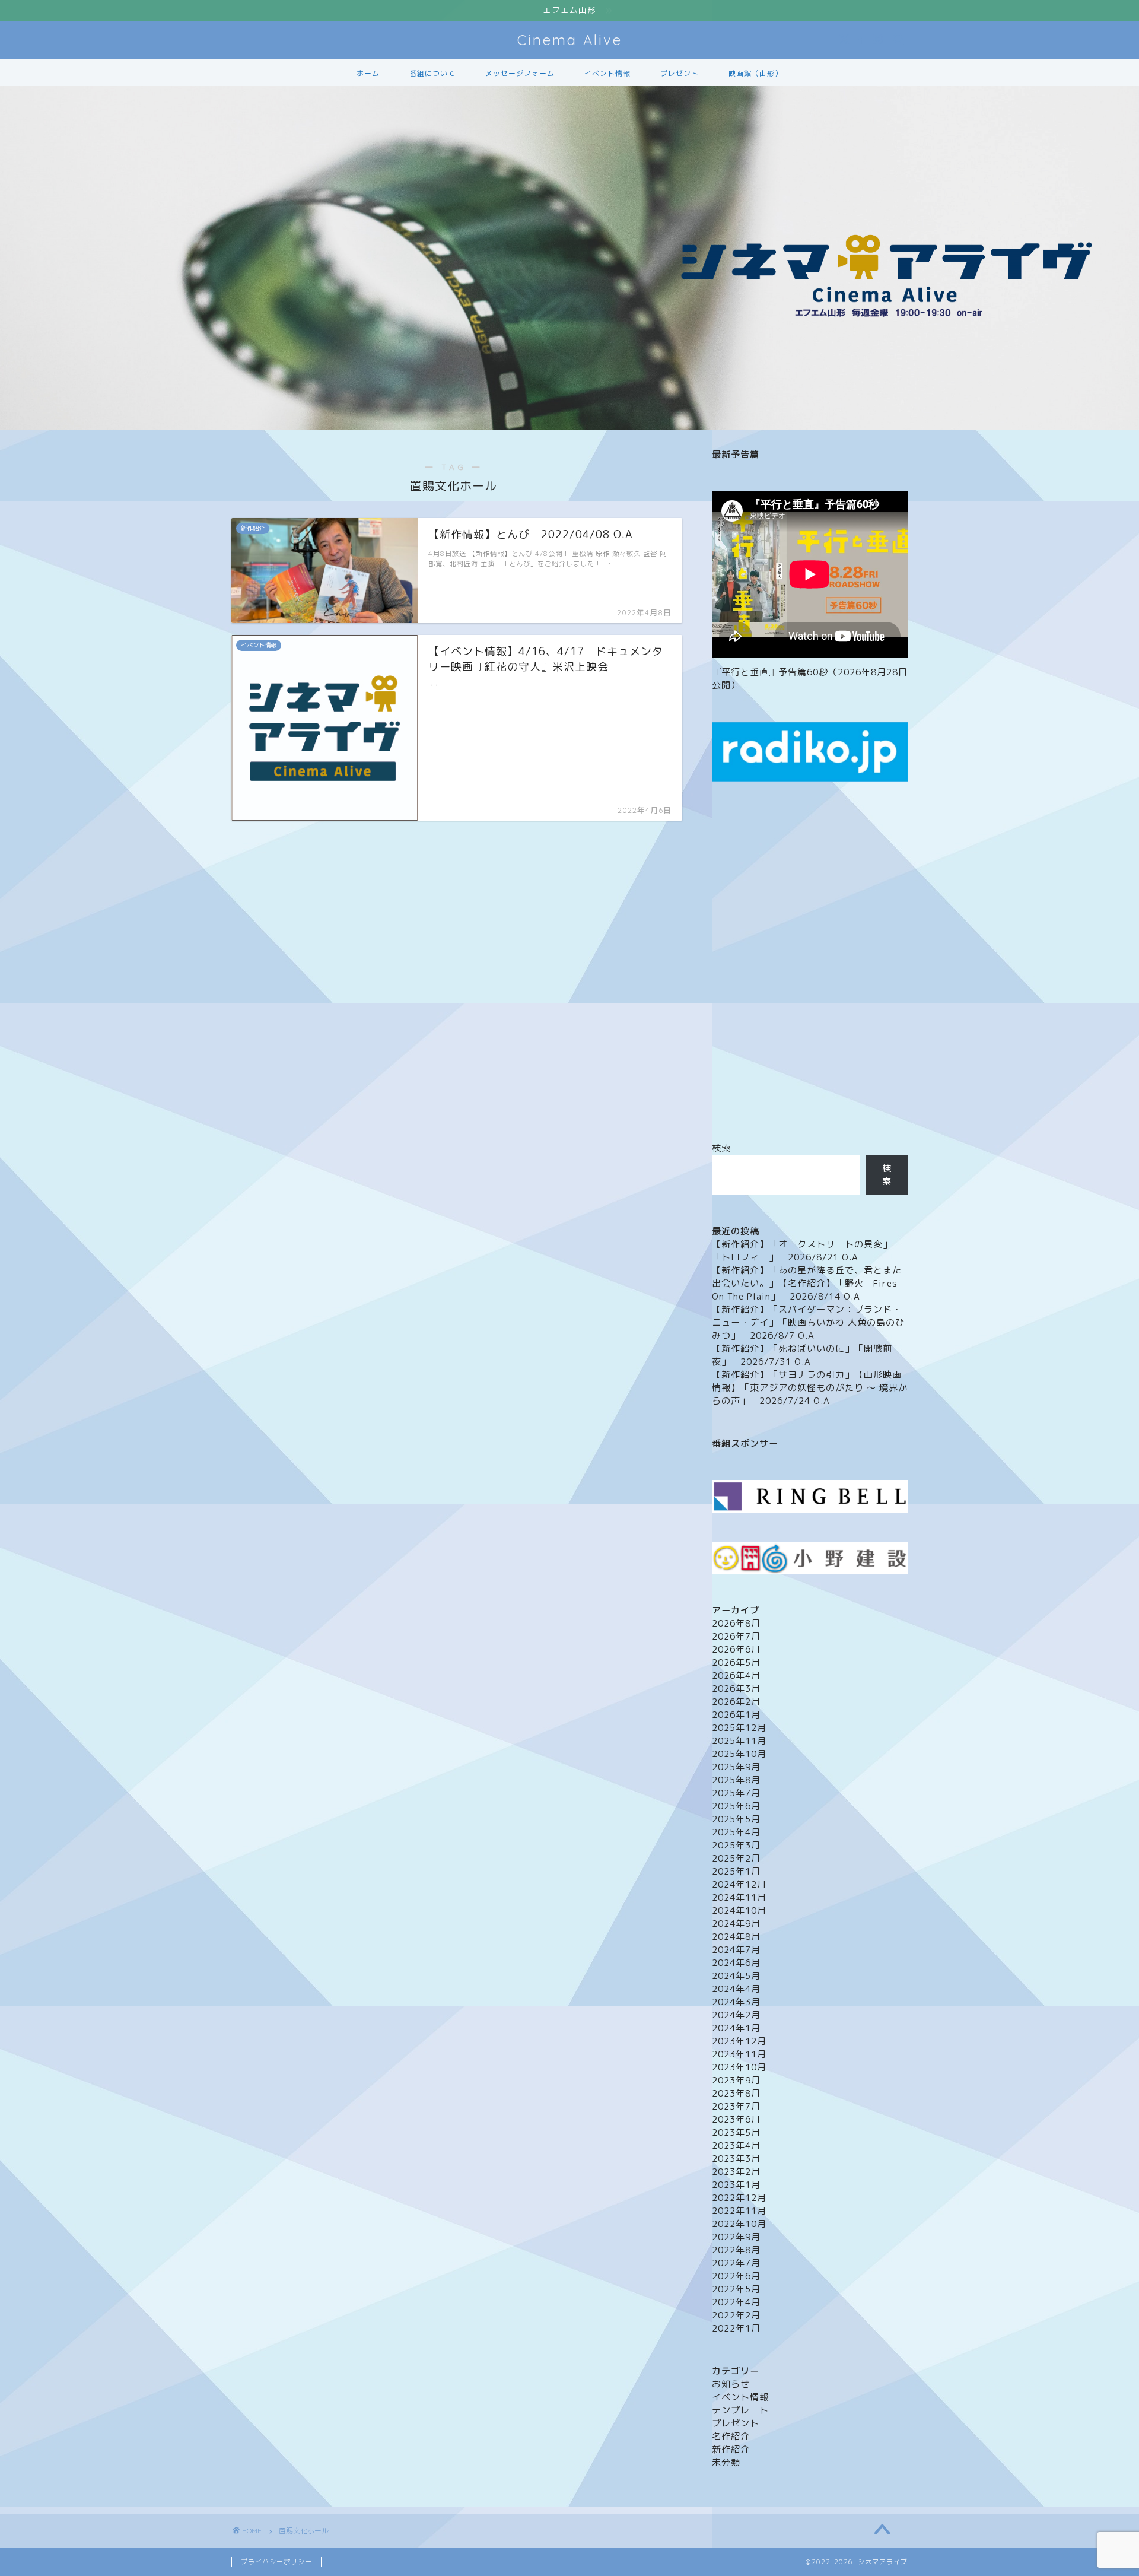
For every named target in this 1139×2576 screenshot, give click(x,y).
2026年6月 (736, 1649)
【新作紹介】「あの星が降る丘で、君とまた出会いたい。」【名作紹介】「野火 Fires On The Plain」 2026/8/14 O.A (807, 1283)
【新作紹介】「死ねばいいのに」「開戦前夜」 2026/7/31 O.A (802, 1355)
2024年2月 (736, 2015)
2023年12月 (739, 2041)
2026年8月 (736, 1623)
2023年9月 (736, 2080)
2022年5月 (736, 2289)
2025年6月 (736, 1806)
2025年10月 (739, 1754)
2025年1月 (736, 1871)
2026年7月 (736, 1636)
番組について (432, 73)
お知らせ (731, 2384)
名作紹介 (731, 2436)
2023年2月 (736, 2172)
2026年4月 (736, 1675)
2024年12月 (739, 1884)
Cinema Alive (570, 40)
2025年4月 (736, 1832)
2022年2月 (736, 2315)
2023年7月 (736, 2106)
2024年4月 (736, 1989)
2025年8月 (736, 1780)
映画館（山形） (755, 73)
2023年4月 (736, 2145)
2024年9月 (736, 1924)
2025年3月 (736, 1845)
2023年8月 (736, 2093)
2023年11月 (739, 2054)
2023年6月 (736, 2119)
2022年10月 (739, 2224)
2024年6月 (736, 1963)
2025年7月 (736, 1793)
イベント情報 (607, 73)
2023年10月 (739, 2067)
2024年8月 (736, 1937)
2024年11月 (739, 1897)
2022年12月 (739, 2198)
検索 (721, 1148)
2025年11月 (739, 1741)
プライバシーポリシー (276, 2562)
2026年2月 (736, 1702)
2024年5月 (736, 1976)
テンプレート (740, 2410)
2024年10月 (739, 1910)
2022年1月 (736, 2328)
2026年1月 (736, 1715)
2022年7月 (736, 2263)
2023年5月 (736, 2132)
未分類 (726, 2462)
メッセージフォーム (520, 73)
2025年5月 (736, 1819)
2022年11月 (739, 2211)
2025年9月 (736, 1767)
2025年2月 (736, 1858)
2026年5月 (736, 1662)
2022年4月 (736, 2302)
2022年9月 (736, 2237)
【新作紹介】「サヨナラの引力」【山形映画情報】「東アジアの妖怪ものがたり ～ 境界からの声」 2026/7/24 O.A (810, 1388)
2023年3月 (736, 2159)
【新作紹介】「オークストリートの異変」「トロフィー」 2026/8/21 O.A (802, 1251)
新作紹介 (731, 2449)
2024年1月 (736, 2028)
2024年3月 (736, 2002)
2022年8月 (736, 2250)
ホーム (368, 73)
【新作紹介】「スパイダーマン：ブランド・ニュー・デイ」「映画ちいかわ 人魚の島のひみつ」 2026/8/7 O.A (808, 1322)
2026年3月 (736, 1689)
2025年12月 (739, 1728)
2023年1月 (736, 2185)
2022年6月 (736, 2276)
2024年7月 (736, 1950)
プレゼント (680, 73)
